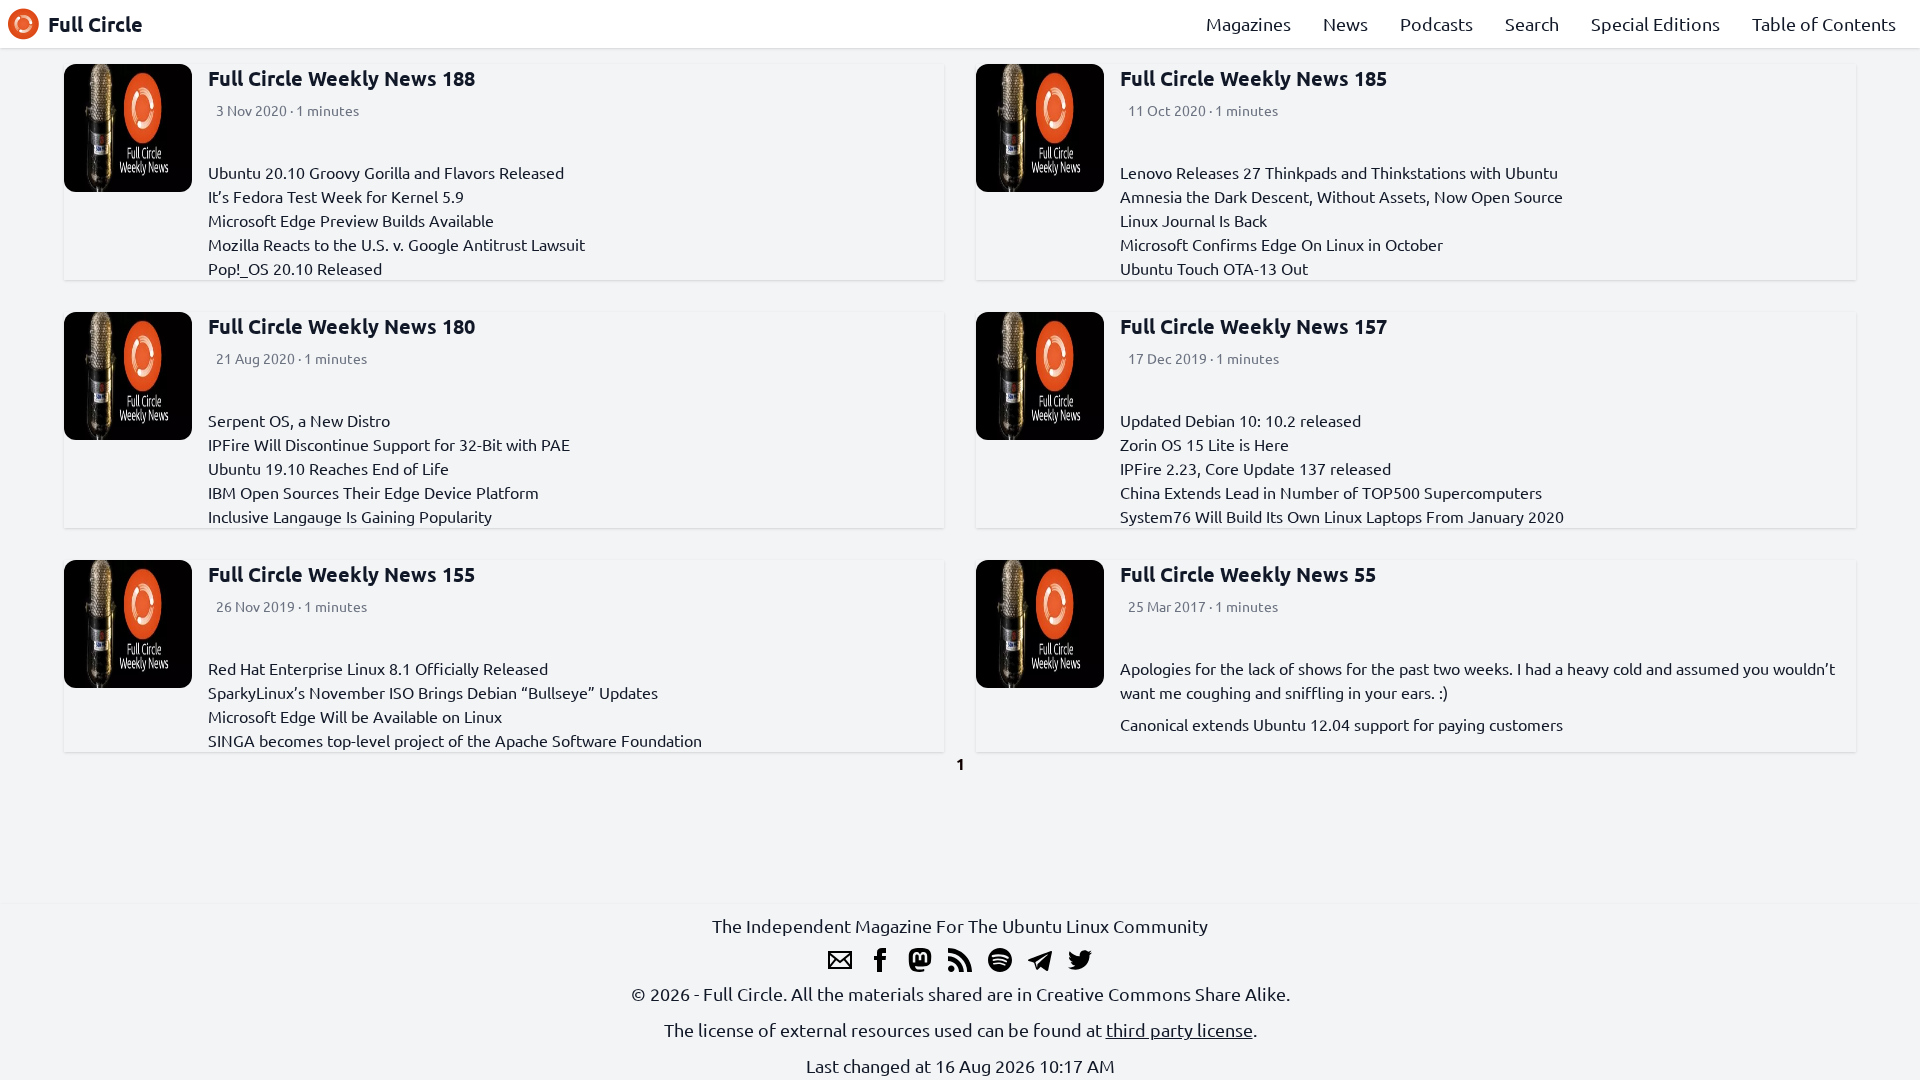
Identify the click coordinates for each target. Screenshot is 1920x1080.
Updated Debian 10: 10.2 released (1240, 420)
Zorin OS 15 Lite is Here (1204, 444)
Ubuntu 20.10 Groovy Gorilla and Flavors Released (386, 172)
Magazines (1248, 23)
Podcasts (1436, 23)
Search (1532, 23)
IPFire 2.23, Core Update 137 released (1255, 468)
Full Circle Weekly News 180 (341, 326)
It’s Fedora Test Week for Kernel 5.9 (336, 196)
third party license (1179, 1029)
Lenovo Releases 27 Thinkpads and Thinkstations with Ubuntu (1339, 172)
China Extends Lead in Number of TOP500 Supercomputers (1331, 492)
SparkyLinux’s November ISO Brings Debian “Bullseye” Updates (433, 692)
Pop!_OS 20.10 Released (295, 268)
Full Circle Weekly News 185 (1253, 78)
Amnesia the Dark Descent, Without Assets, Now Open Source (1341, 196)
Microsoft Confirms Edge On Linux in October (1281, 244)
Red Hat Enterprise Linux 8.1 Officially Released (378, 668)
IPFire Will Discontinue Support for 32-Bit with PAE (389, 444)
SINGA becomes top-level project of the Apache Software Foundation (455, 740)
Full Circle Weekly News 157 (1253, 326)
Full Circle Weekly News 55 (1248, 574)
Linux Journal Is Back (1193, 220)
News (1345, 23)
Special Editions (1655, 23)
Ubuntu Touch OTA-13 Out (1214, 268)
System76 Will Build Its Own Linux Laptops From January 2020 (1342, 516)
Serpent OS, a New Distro (299, 420)
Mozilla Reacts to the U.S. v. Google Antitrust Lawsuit (396, 244)
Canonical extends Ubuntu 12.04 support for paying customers (1341, 724)
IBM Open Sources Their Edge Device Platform (373, 492)
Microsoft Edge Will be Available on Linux (355, 716)
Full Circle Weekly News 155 (341, 574)
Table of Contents (1824, 23)
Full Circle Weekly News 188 (341, 78)
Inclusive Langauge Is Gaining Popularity (350, 516)
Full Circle (95, 24)
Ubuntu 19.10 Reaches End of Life (328, 468)
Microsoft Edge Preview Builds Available (351, 220)
